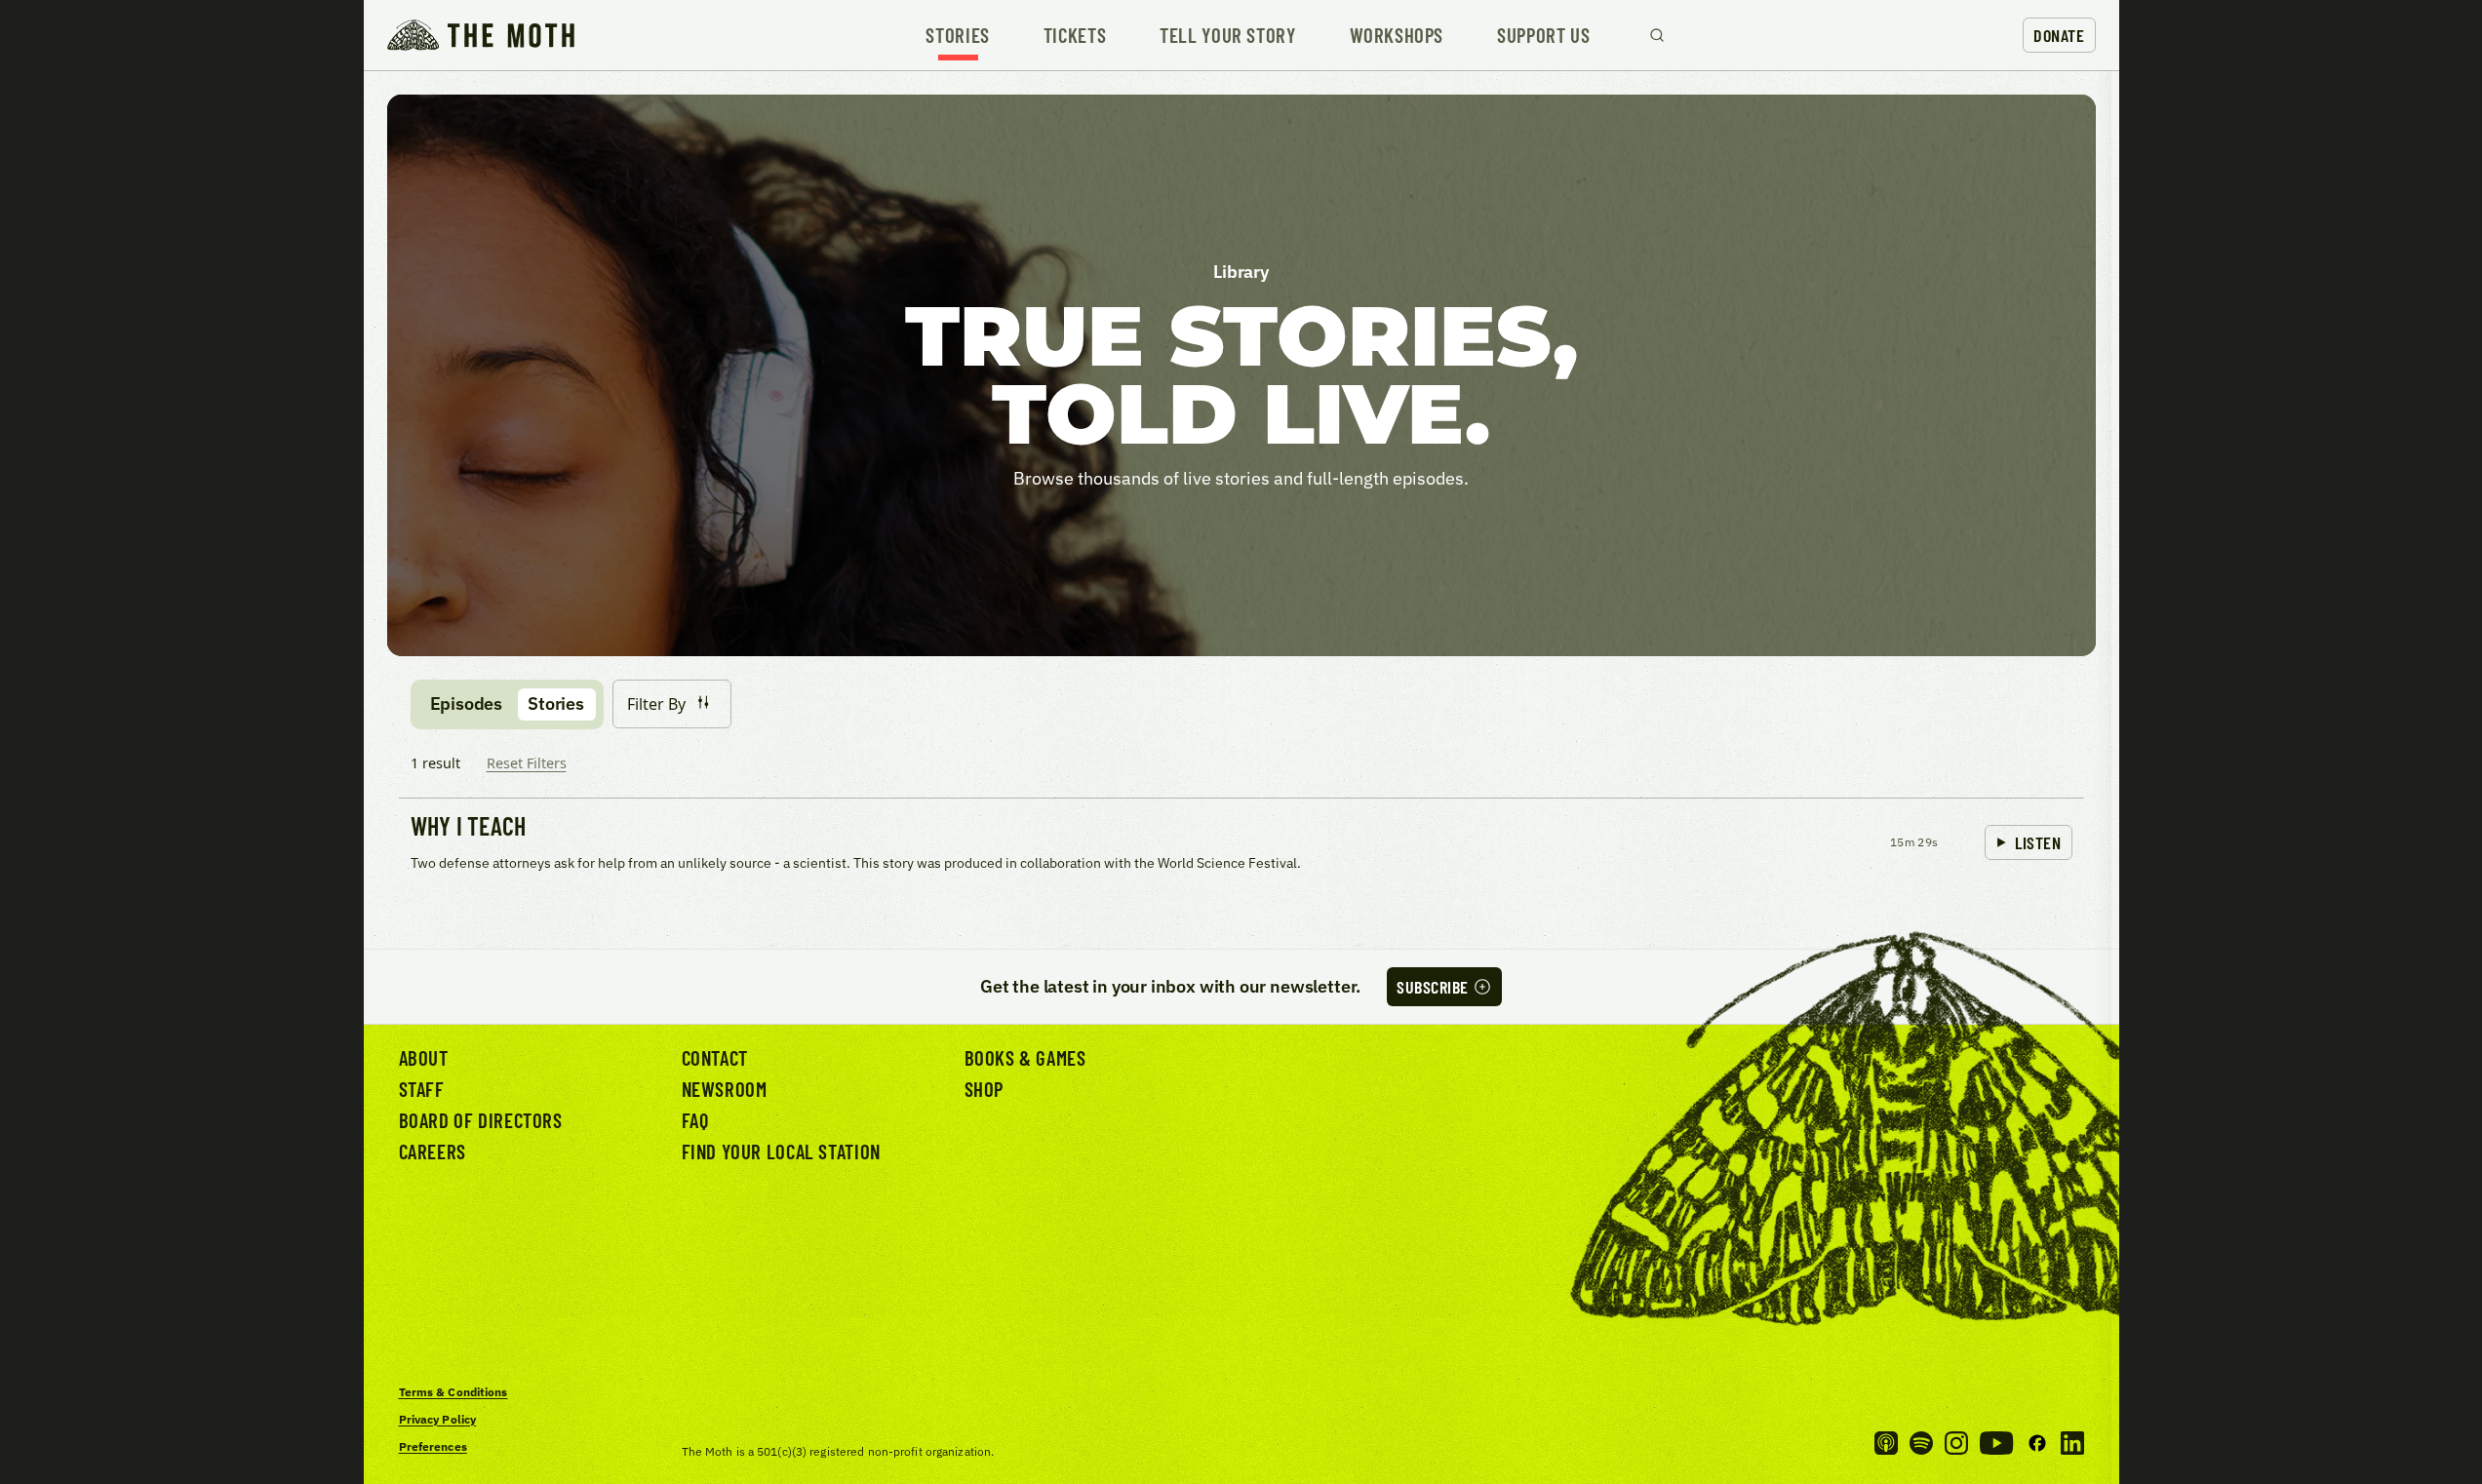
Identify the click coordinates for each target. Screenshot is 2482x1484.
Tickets (1075, 36)
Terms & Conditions (453, 1392)
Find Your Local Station (781, 1151)
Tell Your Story (1227, 36)
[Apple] (1886, 1443)
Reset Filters (527, 763)
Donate (2059, 35)
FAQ (695, 1120)
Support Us (1543, 36)
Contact (715, 1057)
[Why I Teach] (1241, 844)
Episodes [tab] (467, 703)
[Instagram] (1956, 1443)
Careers (433, 1151)
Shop (984, 1089)
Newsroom (725, 1089)
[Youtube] (1996, 1443)
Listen (2038, 842)
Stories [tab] (556, 703)
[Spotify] (1921, 1443)
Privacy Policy (438, 1419)
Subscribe (1433, 987)
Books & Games (1025, 1057)
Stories (957, 36)
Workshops (1397, 36)
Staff (422, 1089)
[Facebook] (2037, 1443)
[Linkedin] (2072, 1443)
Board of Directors (481, 1120)
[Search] (1657, 35)
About (424, 1057)
